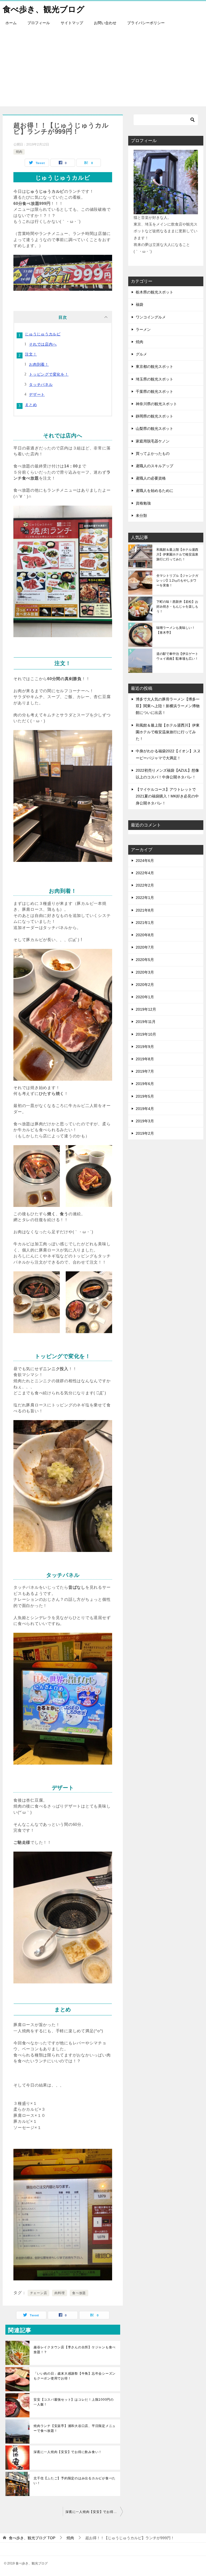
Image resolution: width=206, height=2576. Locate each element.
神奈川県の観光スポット (156, 404)
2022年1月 (145, 898)
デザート (37, 394)
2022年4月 (145, 873)
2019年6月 (145, 1084)
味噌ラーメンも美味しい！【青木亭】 (176, 630)
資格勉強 (143, 503)
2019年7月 (145, 1071)
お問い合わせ (105, 23)
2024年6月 (145, 861)
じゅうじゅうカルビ (43, 334)
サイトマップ (72, 23)
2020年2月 (145, 985)
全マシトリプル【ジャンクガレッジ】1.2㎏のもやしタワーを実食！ (177, 580)
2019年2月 (145, 1133)
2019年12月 (146, 1009)
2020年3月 (145, 972)
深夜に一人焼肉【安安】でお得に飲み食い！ (68, 2452)
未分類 (141, 516)
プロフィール (39, 23)
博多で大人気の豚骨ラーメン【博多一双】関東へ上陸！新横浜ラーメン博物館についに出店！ (168, 706)
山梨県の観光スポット (154, 429)
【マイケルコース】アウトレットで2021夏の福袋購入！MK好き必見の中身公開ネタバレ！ (167, 796)
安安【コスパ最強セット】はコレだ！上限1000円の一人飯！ (74, 2402)
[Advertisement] (103, 69)
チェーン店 (39, 2293)
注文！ (31, 354)
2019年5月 (145, 1096)
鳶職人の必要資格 (151, 478)
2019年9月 (145, 1047)
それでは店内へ (43, 344)
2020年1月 (145, 997)
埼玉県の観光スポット (154, 379)
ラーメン (143, 329)
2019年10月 (146, 1034)
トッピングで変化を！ (49, 374)
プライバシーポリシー (146, 23)
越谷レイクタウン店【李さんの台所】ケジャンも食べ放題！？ (75, 2350)
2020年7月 (145, 947)
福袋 (139, 304)
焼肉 (19, 152)
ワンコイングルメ (151, 317)
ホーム (11, 23)
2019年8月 (145, 1059)
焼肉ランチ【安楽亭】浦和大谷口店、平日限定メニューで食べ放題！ (75, 2428)
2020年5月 (145, 960)
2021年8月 (145, 910)
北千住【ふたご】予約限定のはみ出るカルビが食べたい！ (75, 2481)
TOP (32, 2538)
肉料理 (60, 2293)
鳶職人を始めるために (154, 491)
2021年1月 (145, 923)
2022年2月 (145, 885)
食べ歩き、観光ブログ (44, 9)
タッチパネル (41, 384)
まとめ (31, 405)
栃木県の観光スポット (154, 292)
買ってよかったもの (153, 453)
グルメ (141, 354)
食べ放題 (79, 2293)
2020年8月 (145, 935)
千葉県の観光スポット (154, 391)
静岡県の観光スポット (154, 416)
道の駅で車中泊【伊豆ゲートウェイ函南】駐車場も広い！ (177, 656)
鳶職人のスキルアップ (154, 466)
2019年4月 (145, 1109)
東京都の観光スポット (154, 367)
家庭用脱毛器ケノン (153, 441)
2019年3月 (145, 1121)
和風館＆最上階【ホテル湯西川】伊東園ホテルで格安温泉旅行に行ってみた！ (177, 554)
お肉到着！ (39, 364)
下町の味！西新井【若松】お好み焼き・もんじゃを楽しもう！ (177, 607)
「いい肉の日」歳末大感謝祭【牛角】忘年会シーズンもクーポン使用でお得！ (75, 2376)
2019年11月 (146, 1022)
